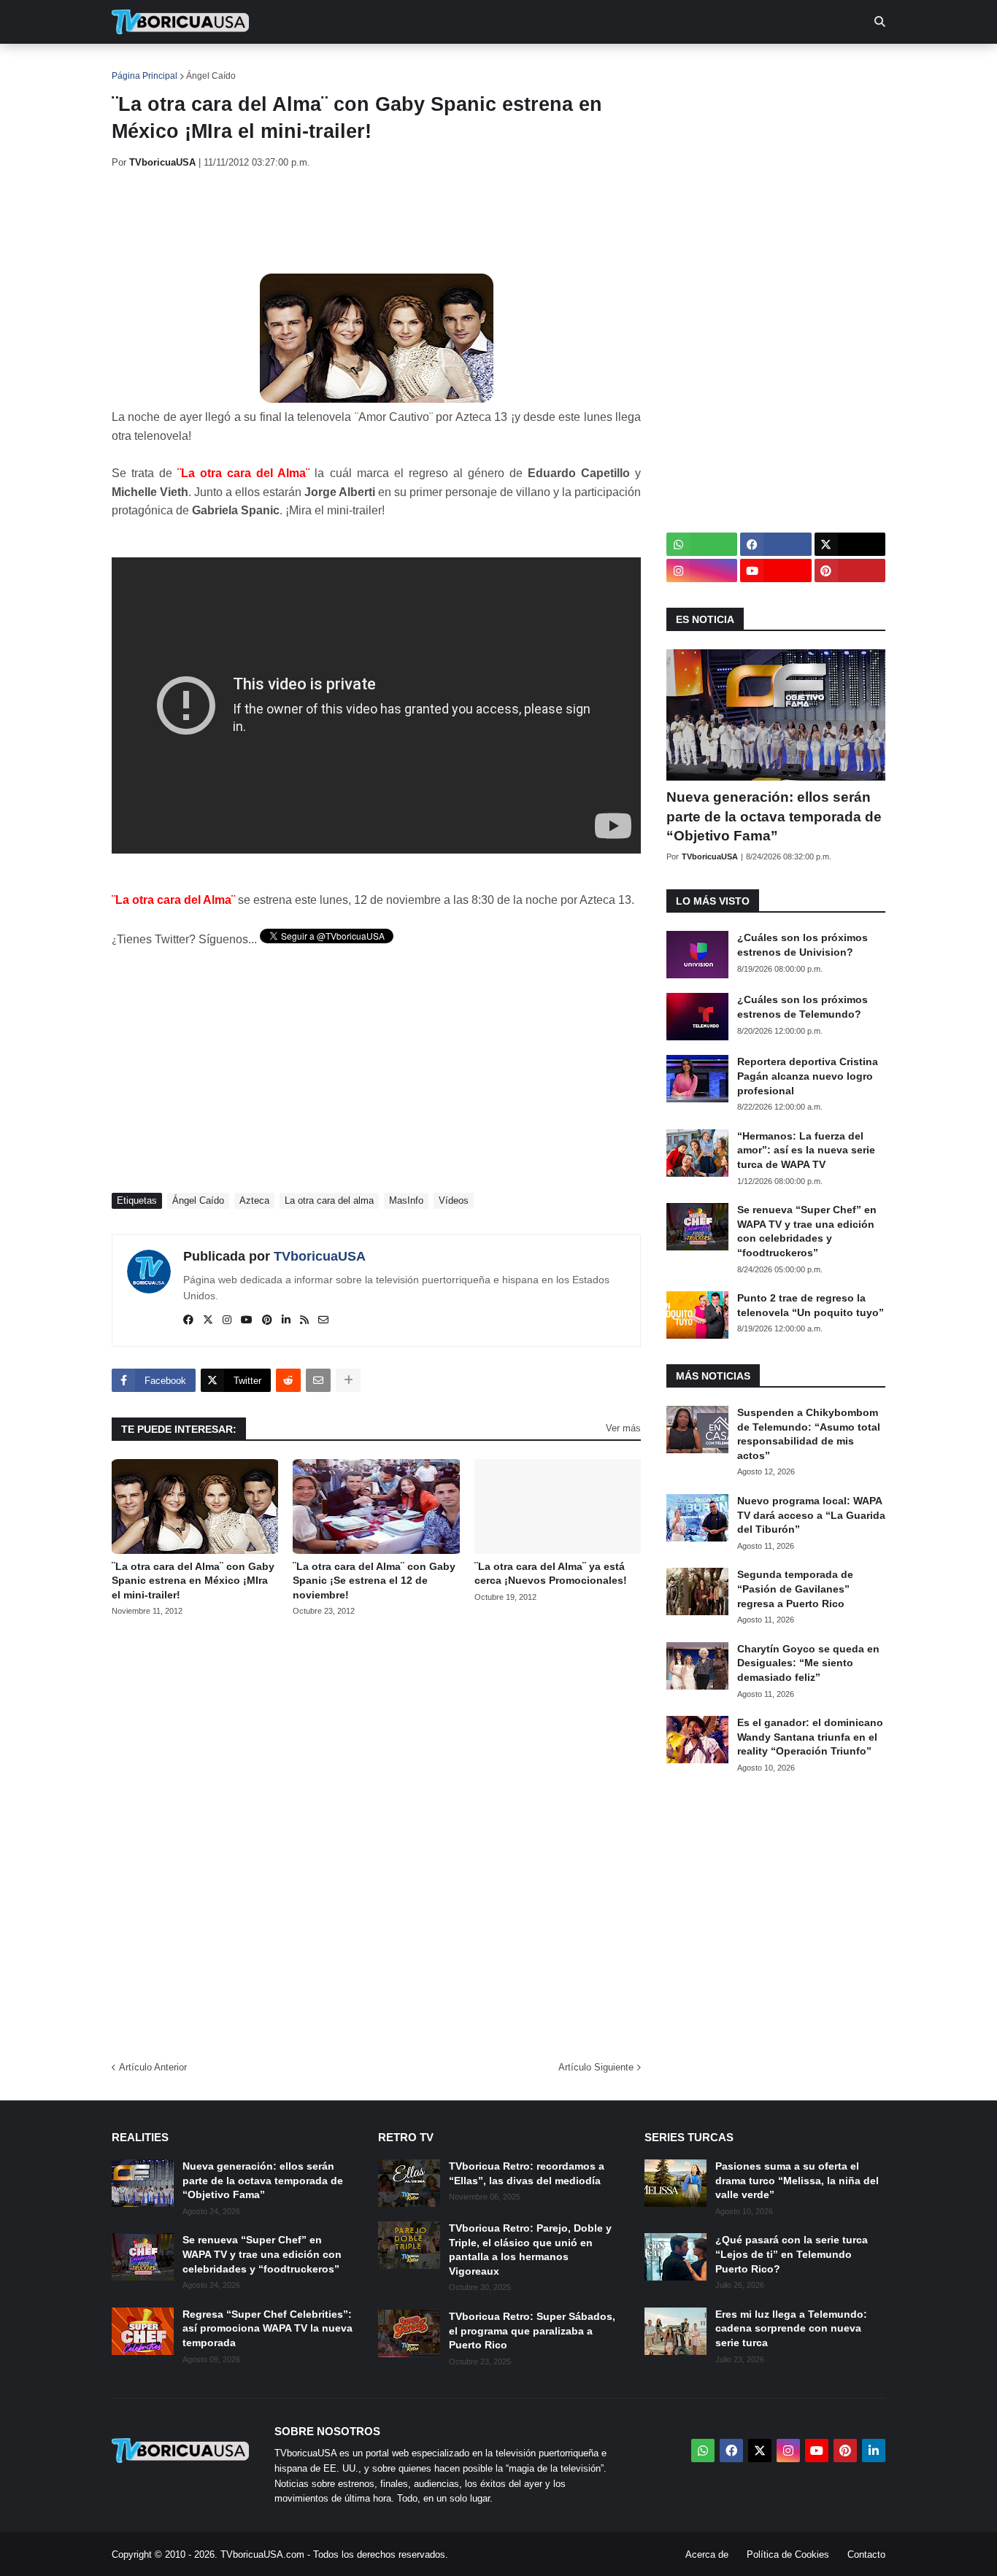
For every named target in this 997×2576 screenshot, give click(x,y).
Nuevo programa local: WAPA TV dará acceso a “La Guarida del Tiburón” (811, 1515)
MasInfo (406, 1200)
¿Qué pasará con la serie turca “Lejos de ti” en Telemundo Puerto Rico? (792, 2254)
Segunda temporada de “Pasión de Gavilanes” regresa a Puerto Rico (795, 1589)
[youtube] (247, 1320)
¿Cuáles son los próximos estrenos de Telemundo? (802, 1007)
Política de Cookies (788, 2554)
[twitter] (208, 1320)
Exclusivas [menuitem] (573, 66)
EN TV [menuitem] (272, 66)
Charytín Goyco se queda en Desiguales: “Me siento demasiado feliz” (808, 1663)
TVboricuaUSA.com (262, 2554)
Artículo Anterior (153, 2067)
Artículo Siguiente (596, 2067)
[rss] (304, 1320)
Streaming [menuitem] (489, 66)
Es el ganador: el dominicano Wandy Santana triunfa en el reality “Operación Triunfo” (810, 1737)
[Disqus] (376, 1834)
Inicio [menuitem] (138, 66)
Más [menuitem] (696, 66)
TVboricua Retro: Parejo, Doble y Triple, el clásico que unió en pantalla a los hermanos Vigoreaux (530, 2250)
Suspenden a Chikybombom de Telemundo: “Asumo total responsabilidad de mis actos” (809, 1434)
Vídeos (454, 1200)
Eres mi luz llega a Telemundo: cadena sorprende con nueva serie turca (791, 2328)
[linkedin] (286, 1320)
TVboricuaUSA (320, 1256)
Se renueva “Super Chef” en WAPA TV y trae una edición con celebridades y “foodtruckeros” (807, 1231)
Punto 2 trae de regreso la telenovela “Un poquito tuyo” (811, 1305)
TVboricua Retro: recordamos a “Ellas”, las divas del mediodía (527, 2173)
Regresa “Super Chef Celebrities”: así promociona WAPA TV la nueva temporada (267, 2328)
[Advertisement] (377, 221)
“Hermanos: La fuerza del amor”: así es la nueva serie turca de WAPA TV (806, 1150)
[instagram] (227, 1320)
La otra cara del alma (329, 1200)
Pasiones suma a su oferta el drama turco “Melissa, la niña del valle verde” (797, 2180)
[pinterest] (267, 1320)
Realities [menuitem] (346, 66)
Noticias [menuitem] (200, 66)
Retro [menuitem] (645, 66)
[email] (323, 1320)
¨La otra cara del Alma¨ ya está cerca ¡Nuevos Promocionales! (551, 1574)
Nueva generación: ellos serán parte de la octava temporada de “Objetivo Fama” (774, 816)
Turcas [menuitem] (415, 66)
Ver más (623, 1428)
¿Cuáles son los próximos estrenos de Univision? (802, 945)
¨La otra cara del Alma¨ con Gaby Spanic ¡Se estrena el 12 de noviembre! (374, 1581)
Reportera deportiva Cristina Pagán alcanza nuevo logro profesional (808, 1076)
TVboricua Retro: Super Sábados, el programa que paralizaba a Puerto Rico (532, 2331)
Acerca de (707, 2554)
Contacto (866, 2554)
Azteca (254, 1200)
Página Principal (145, 76)
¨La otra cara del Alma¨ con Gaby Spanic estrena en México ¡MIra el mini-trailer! (193, 1581)
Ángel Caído (211, 76)
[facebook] (188, 1320)
